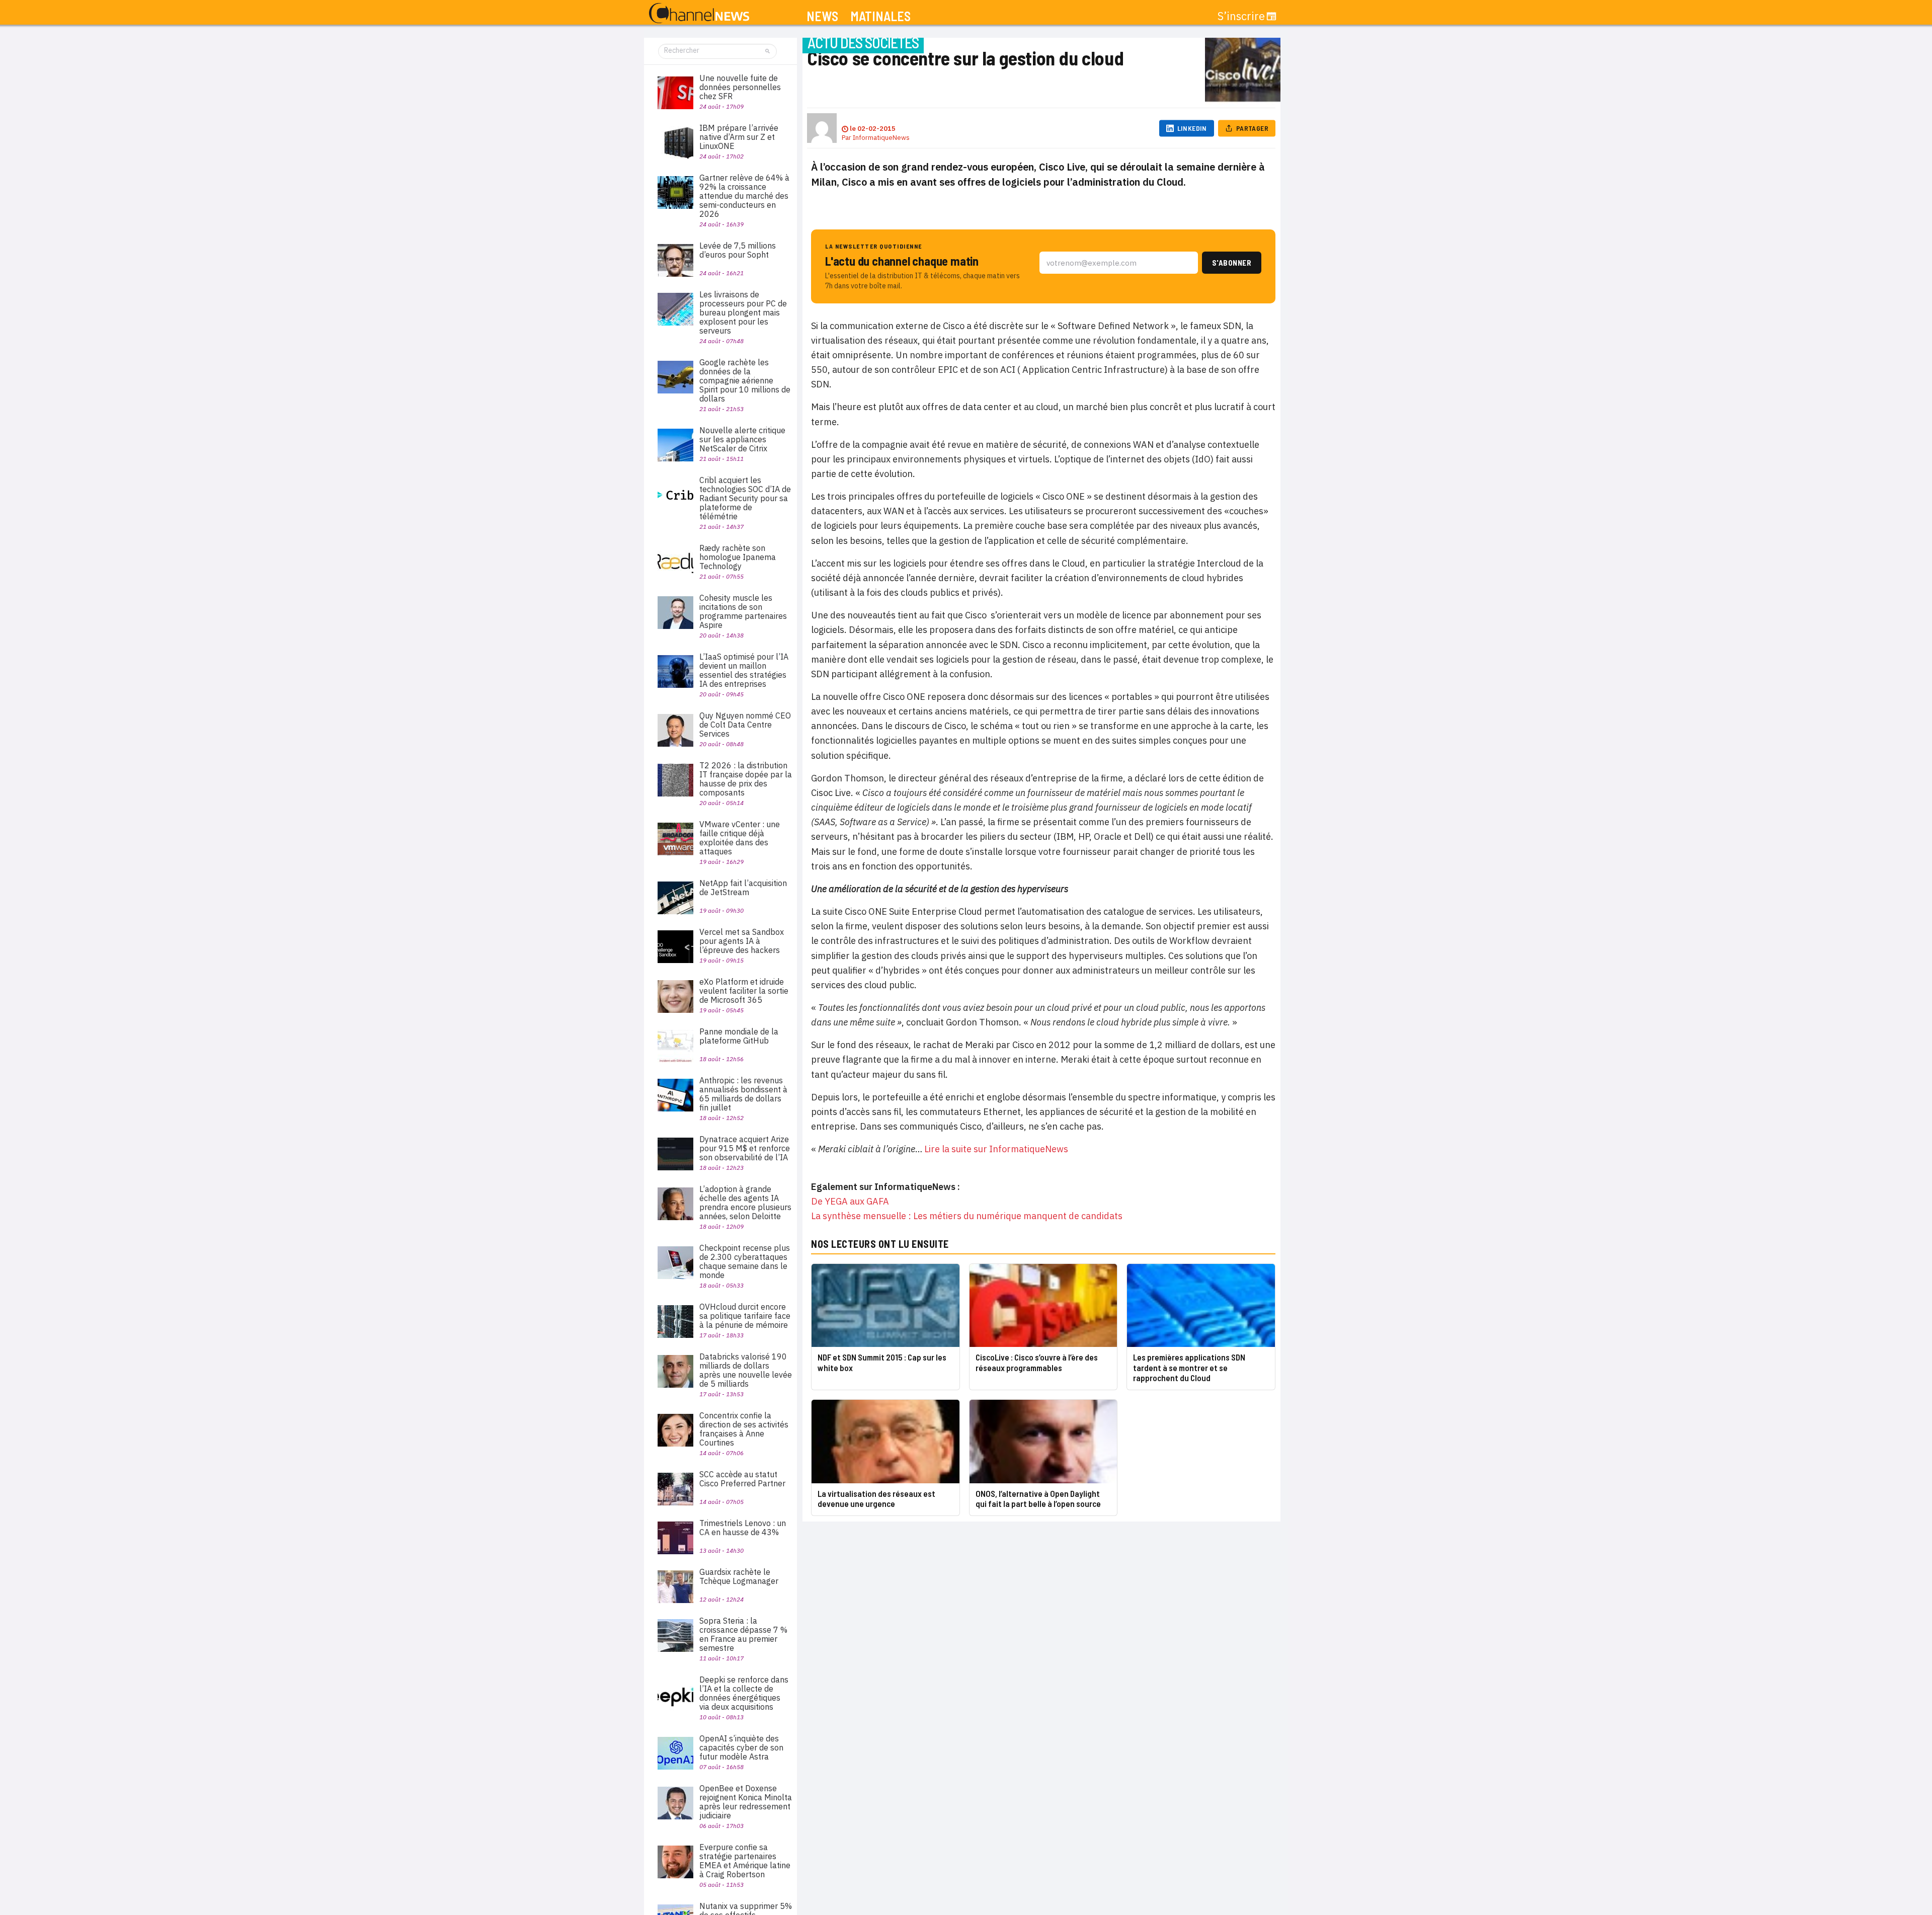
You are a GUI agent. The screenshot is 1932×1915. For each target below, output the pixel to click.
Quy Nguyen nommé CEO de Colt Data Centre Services (745, 725)
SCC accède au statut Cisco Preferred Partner (742, 1479)
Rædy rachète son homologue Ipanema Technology (738, 557)
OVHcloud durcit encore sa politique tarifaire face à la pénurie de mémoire (745, 1316)
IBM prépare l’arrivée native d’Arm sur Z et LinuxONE (739, 137)
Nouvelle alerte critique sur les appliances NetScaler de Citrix (742, 439)
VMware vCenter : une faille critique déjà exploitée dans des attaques (740, 838)
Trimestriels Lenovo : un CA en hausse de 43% (743, 1528)
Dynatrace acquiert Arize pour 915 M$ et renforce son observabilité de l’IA (745, 1148)
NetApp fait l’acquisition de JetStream (743, 888)
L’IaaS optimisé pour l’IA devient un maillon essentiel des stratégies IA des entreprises (744, 670)
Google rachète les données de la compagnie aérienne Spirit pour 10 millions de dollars (745, 380)
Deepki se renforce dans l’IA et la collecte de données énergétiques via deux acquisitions (744, 1693)
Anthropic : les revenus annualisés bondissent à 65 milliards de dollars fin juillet (743, 1094)
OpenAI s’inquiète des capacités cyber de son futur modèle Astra (741, 1747)
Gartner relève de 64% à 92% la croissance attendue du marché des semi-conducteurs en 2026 (744, 196)
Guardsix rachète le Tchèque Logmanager (739, 1576)
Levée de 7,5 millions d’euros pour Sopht (738, 250)
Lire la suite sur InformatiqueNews (996, 1149)
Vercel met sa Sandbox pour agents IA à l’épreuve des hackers (742, 941)
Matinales (880, 16)
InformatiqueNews (881, 138)
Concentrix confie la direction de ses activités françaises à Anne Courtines (744, 1429)
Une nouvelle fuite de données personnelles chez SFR (740, 87)
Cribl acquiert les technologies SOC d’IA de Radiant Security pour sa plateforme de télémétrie (745, 498)
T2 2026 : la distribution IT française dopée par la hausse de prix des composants (746, 779)
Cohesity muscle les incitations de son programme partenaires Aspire (743, 611)
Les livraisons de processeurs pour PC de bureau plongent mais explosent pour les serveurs (743, 312)
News (822, 16)
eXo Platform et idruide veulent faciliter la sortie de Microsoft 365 (744, 991)
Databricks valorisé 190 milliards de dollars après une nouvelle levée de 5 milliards (746, 1370)
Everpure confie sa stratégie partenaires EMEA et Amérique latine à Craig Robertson (745, 1861)
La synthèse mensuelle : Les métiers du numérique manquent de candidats (967, 1216)
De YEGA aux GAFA (850, 1201)
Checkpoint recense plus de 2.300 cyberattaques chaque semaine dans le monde (745, 1261)
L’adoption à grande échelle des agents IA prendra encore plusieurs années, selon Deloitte (745, 1203)
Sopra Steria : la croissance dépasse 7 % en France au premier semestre (743, 1634)
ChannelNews (699, 14)
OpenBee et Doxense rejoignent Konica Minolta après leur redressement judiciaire (746, 1802)
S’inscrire (1241, 16)
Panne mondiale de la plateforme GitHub (739, 1036)
